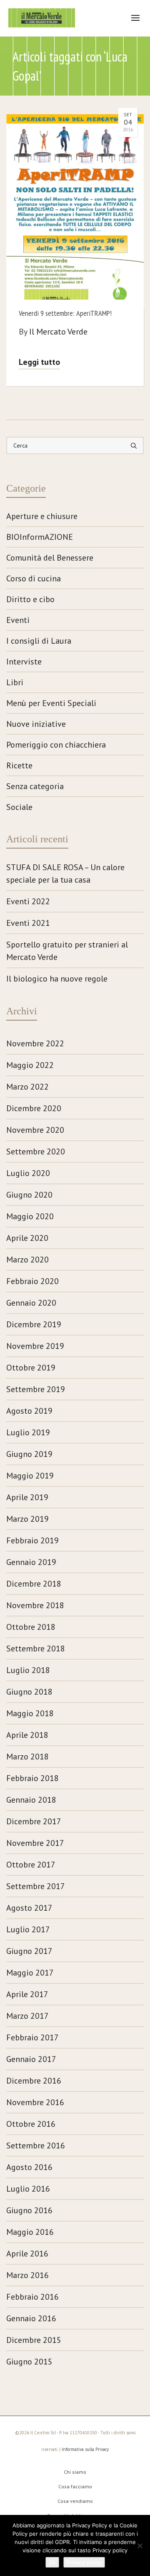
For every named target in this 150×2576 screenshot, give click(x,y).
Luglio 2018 (28, 1670)
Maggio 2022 (30, 1065)
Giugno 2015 (29, 2362)
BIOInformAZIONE (40, 537)
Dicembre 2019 (34, 1324)
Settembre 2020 (36, 1151)
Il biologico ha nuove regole (57, 979)
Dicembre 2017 (34, 1821)
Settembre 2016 (36, 2145)
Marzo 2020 (27, 1260)
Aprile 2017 (27, 1994)
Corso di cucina (34, 578)
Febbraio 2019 (32, 1540)
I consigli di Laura (39, 641)
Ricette (19, 765)
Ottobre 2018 (31, 1627)
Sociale (19, 807)
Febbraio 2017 (32, 2037)
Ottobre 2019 (31, 1368)
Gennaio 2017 (31, 2059)
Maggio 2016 (30, 2232)
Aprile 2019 (27, 1497)
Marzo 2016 (27, 2275)
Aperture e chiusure (42, 516)
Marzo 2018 (27, 1757)
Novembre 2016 (35, 2102)
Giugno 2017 (29, 1951)
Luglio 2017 (28, 1929)
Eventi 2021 (28, 923)
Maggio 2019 (30, 1476)
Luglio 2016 (28, 2189)
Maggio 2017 (30, 1973)
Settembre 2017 (36, 1886)
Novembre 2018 (35, 1605)
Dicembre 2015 (34, 2340)
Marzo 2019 (27, 1519)
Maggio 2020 (30, 1216)
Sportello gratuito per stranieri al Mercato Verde (67, 951)
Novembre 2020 (35, 1130)
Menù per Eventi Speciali (51, 703)
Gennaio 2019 (31, 1562)
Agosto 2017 (29, 1908)
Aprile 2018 (27, 1735)
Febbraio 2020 (32, 1281)
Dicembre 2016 (34, 2081)
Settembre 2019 (36, 1389)
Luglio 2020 (28, 1173)
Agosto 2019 (29, 1411)
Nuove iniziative (36, 724)
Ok (52, 2562)
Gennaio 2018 (31, 1800)
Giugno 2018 (29, 1692)
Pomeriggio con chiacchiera (56, 745)
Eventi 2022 (28, 901)
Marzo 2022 (27, 1087)
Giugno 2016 (29, 2210)
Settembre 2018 (36, 1648)
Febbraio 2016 (32, 2297)
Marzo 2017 (27, 2016)
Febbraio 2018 (32, 1778)
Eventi (18, 620)
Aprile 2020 (27, 1238)
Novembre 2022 (35, 1043)
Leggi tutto (39, 362)
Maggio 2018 (30, 1713)
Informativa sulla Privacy (85, 2449)
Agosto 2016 (29, 2167)
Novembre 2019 (35, 1346)
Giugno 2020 (29, 1195)
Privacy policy (84, 2562)
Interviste (24, 662)
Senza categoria (35, 786)
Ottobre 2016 (31, 2124)
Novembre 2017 (35, 1843)
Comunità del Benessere (50, 558)
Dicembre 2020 (34, 1108)
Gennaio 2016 (31, 2318)
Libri (15, 682)
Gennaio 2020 (31, 1303)
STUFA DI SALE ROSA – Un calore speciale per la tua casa (65, 873)
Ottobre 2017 (31, 1865)
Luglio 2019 (28, 1432)
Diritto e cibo (30, 599)
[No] (140, 2546)
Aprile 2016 (27, 2254)
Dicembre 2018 (34, 1584)
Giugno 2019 (29, 1454)
